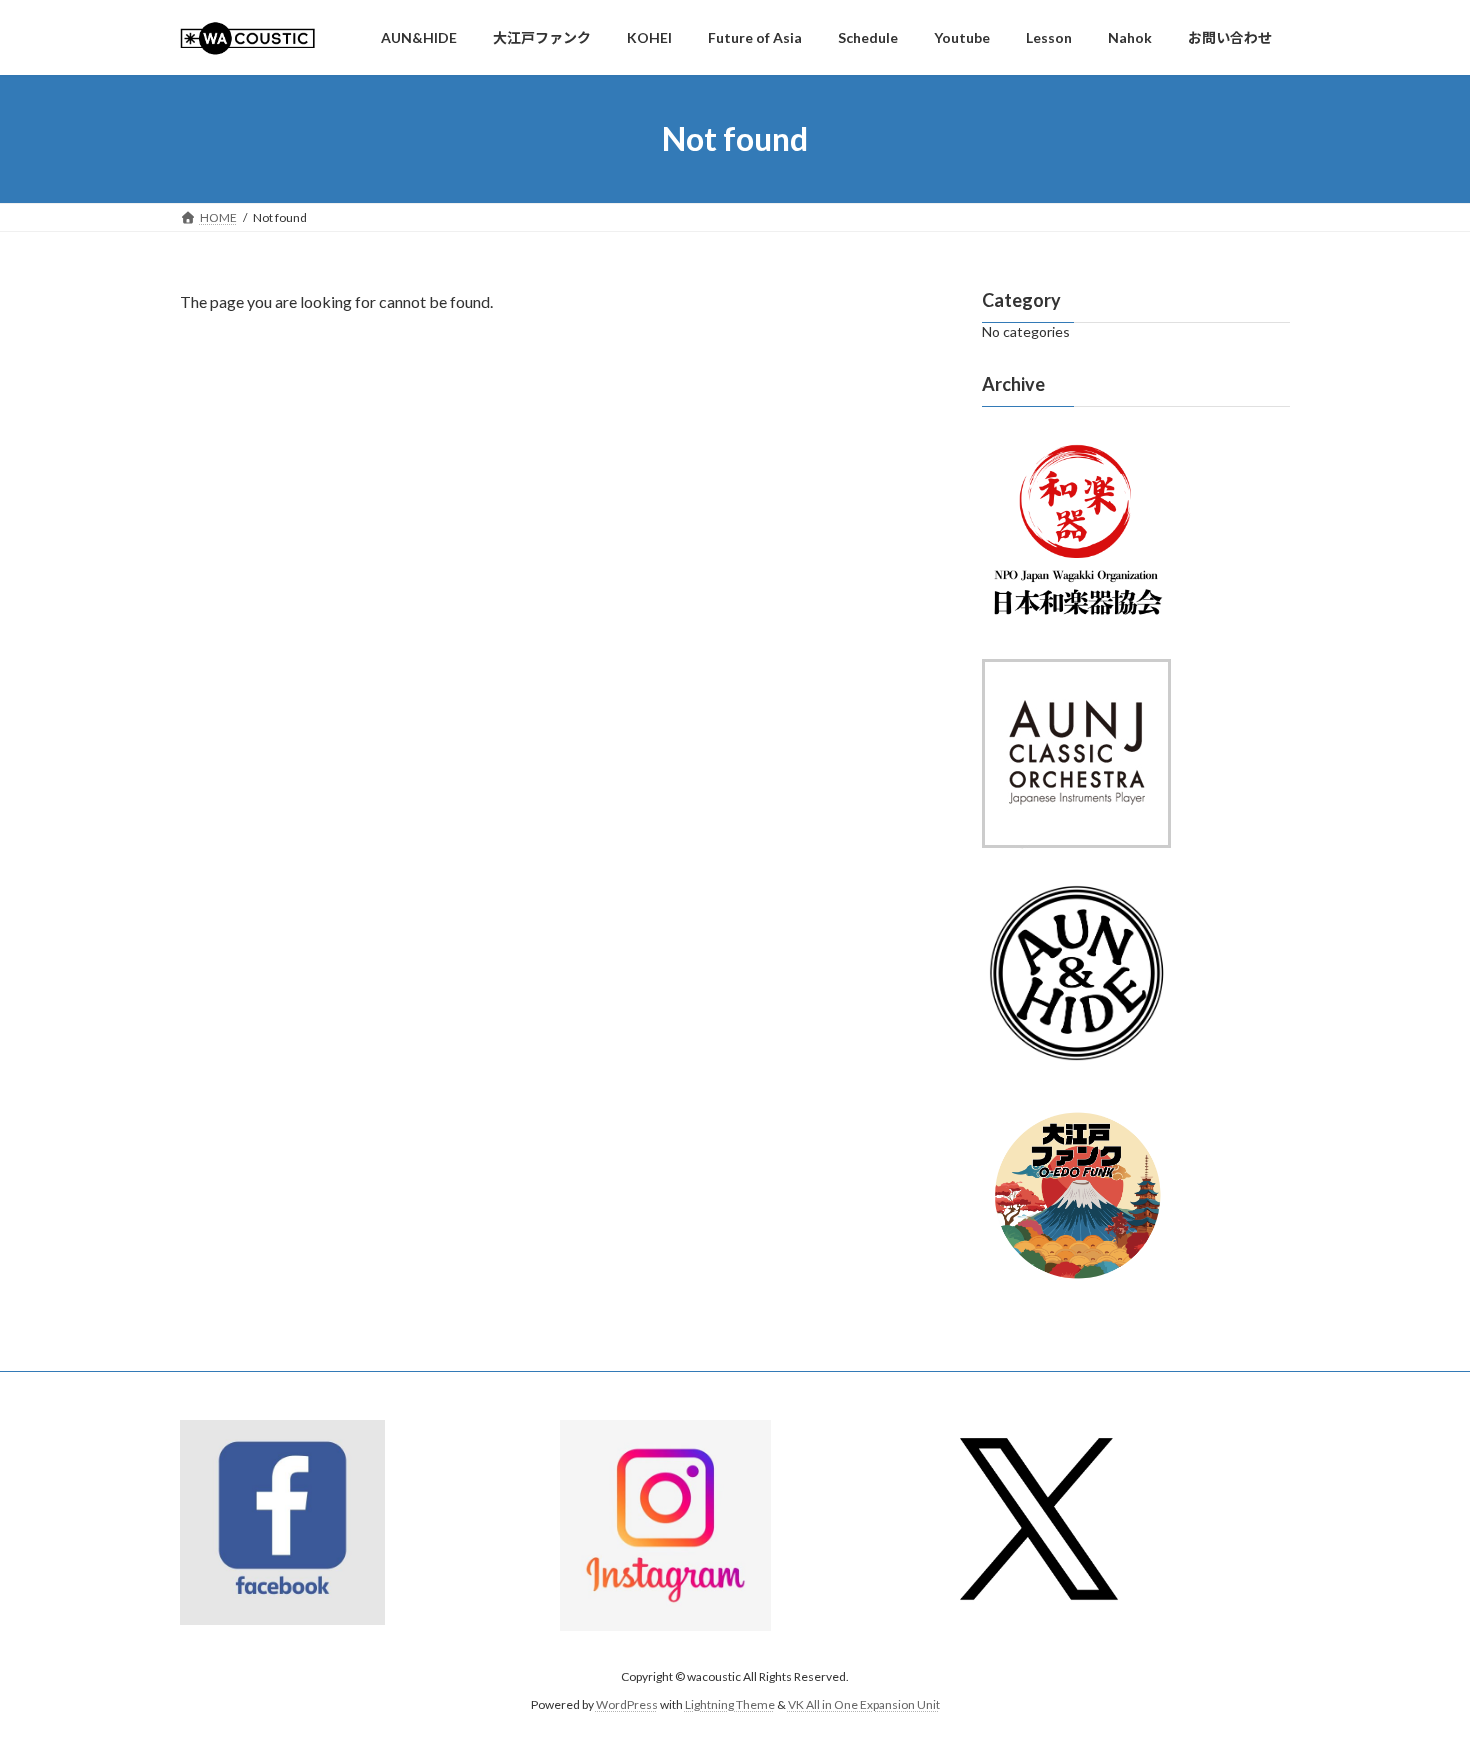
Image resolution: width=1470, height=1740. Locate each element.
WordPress (627, 1705)
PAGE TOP (1417, 1669)
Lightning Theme (730, 1705)
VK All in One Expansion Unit (864, 1705)
